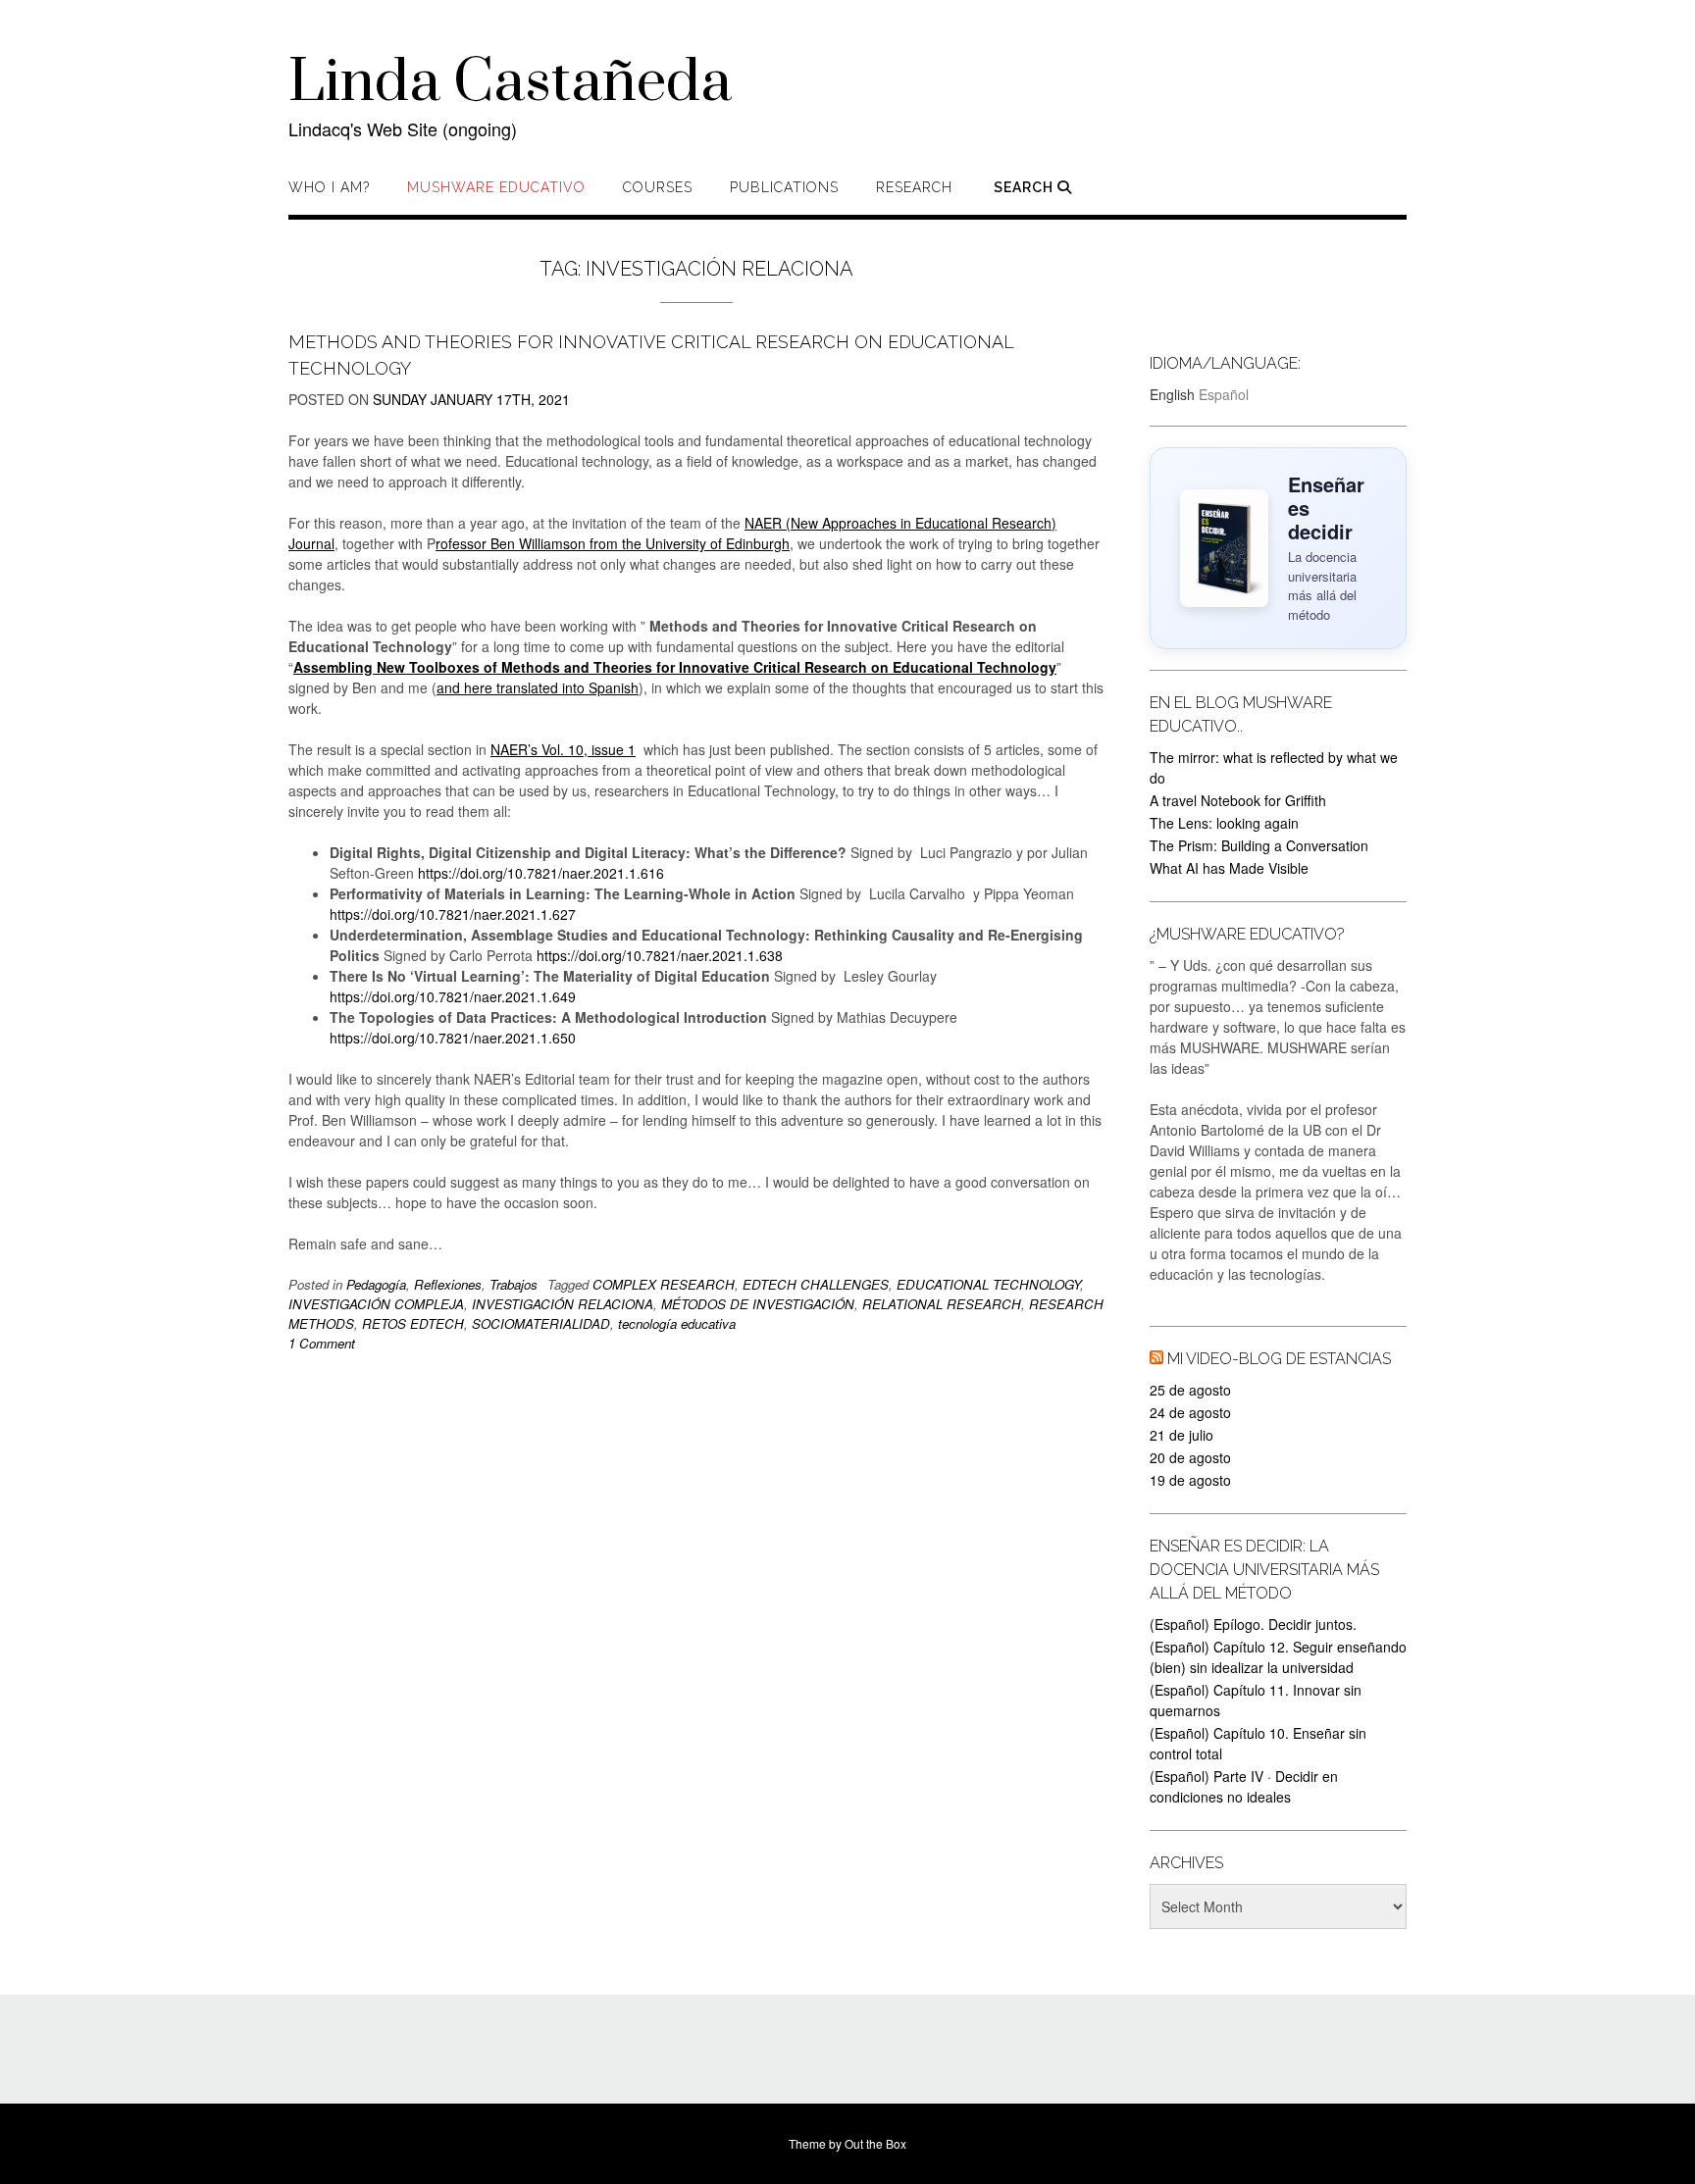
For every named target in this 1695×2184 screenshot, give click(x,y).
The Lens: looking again (1224, 823)
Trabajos (514, 1284)
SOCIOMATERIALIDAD (541, 1323)
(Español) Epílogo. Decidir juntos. (1253, 1624)
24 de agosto (1190, 1412)
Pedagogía (376, 1284)
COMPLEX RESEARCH (664, 1284)
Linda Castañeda (510, 83)
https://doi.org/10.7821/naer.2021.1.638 (660, 955)
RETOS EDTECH (413, 1323)
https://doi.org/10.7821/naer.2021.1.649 (455, 996)
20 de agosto (1190, 1457)
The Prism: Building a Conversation (1259, 845)
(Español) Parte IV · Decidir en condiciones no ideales (1244, 1786)
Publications (784, 187)
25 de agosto (1190, 1390)
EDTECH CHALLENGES (816, 1284)
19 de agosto (1190, 1480)
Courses (658, 187)
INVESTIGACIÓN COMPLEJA (376, 1304)
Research (914, 187)
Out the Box (875, 2143)
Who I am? (329, 187)
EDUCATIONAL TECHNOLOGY (988, 1284)
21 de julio (1181, 1435)
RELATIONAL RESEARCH (942, 1304)
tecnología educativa (677, 1323)
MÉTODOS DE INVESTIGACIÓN (758, 1304)
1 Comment (322, 1343)
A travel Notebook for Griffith (1238, 800)
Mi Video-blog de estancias (1279, 1359)
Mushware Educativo (496, 187)
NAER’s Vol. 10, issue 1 (563, 749)
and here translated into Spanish (538, 687)
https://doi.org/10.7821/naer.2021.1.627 (453, 914)
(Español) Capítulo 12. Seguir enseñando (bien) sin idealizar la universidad (1278, 1657)
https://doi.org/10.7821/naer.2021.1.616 (541, 873)
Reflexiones (448, 1284)
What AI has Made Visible (1229, 868)
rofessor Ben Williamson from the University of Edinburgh (613, 543)
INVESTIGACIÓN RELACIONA (563, 1304)
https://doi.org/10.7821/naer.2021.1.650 (453, 1038)
